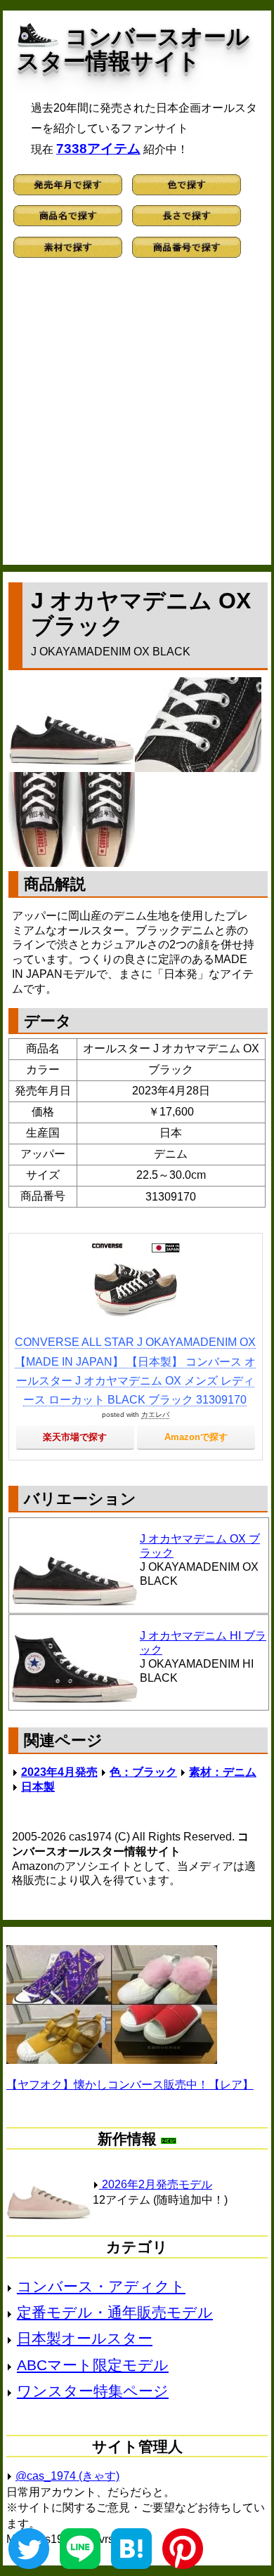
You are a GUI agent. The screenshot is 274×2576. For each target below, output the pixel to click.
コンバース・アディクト (101, 2286)
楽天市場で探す (75, 1437)
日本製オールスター (85, 2338)
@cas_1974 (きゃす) (67, 2476)
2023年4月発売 (59, 1772)
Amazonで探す (196, 1437)
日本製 (38, 1787)
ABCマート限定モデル (93, 2365)
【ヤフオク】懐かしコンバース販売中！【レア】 (130, 2085)
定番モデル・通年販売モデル (115, 2312)
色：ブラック (143, 1772)
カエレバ (155, 1414)
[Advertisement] (137, 418)
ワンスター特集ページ (93, 2391)
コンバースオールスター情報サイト (133, 49)
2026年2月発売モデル (156, 2184)
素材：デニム (223, 1772)
